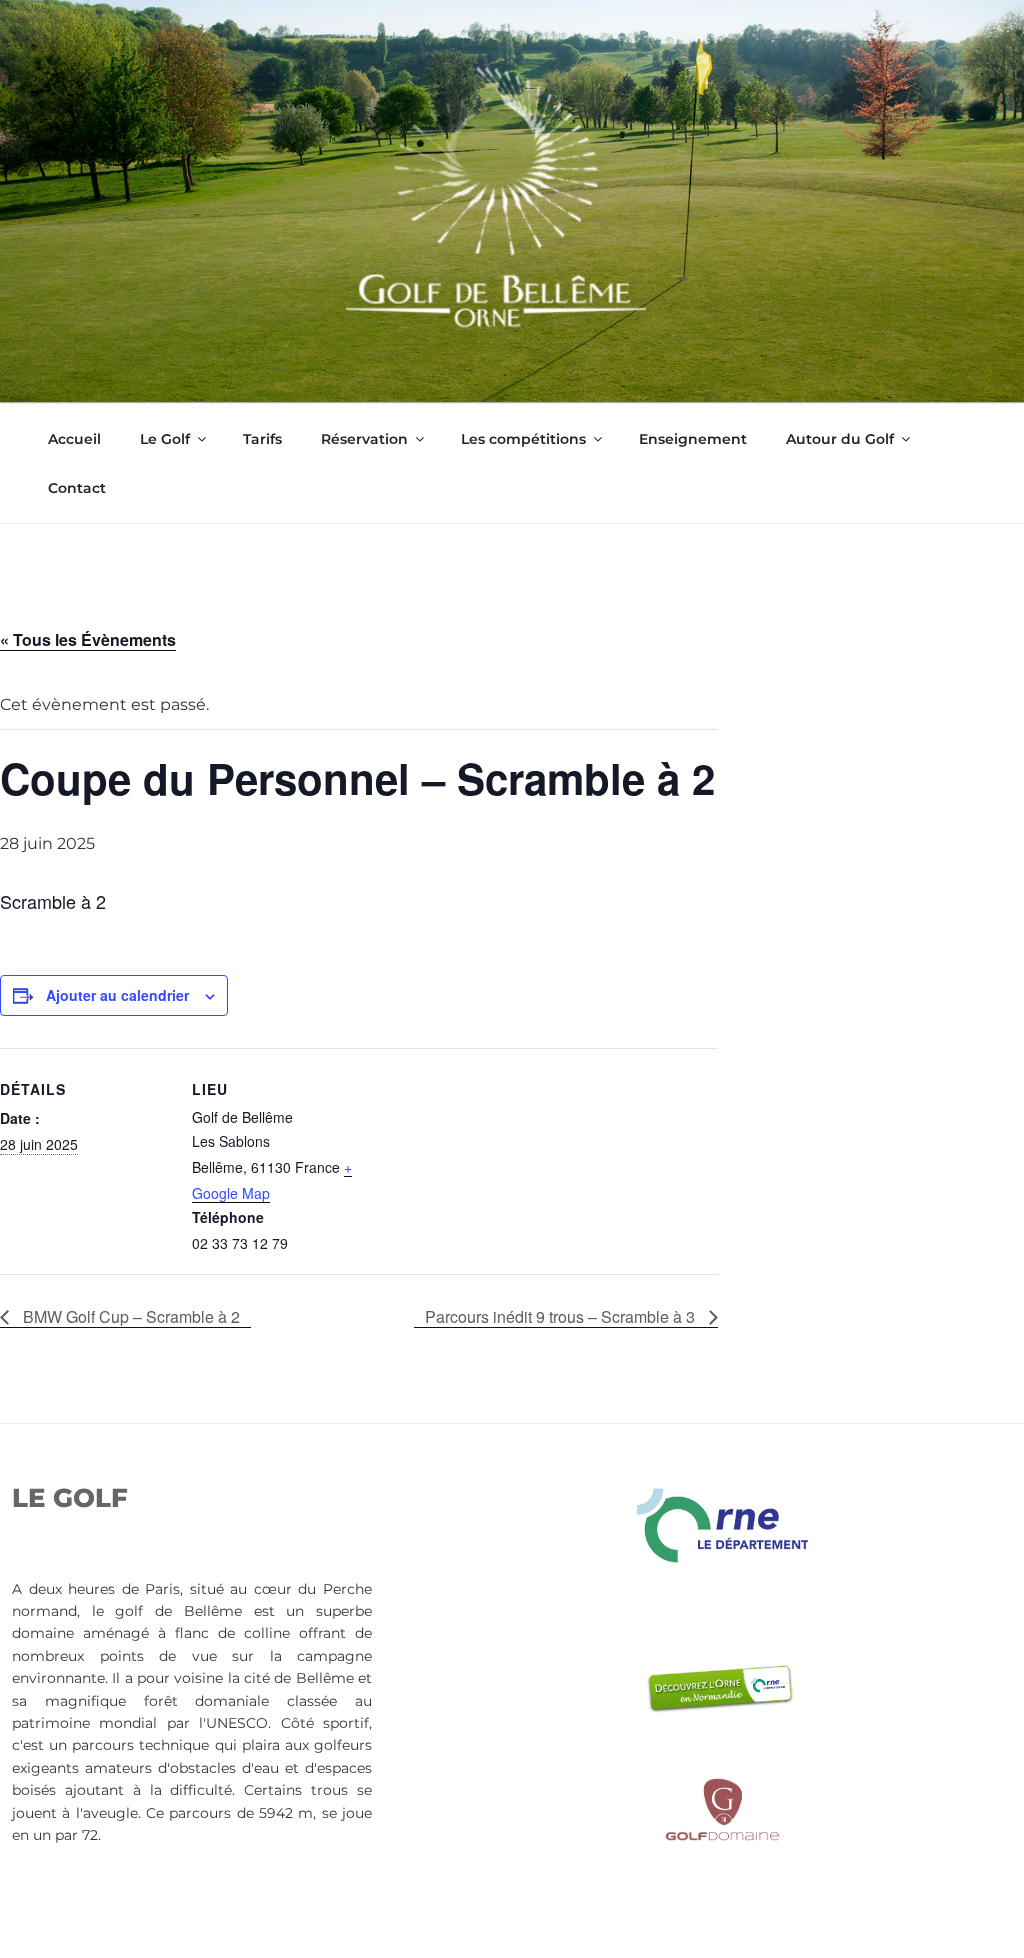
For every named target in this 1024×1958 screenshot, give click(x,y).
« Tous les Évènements (88, 639)
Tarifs (262, 439)
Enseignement (693, 439)
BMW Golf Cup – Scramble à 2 (129, 1316)
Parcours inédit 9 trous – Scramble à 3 (562, 1316)
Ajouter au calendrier (117, 995)
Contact (77, 488)
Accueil (74, 439)
